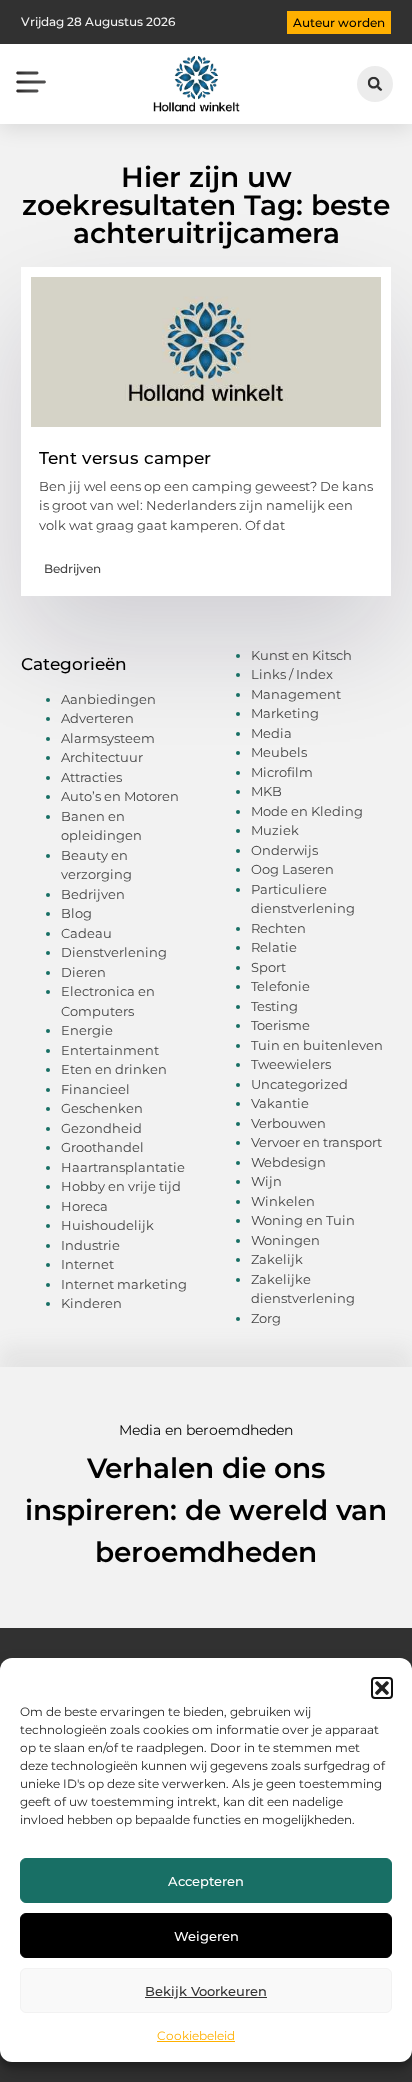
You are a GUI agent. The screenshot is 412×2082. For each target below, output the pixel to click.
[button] (382, 1688)
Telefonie (280, 986)
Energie (87, 1030)
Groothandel (102, 1147)
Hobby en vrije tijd (121, 1186)
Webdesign (288, 1162)
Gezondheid (101, 1128)
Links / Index (292, 674)
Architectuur (102, 757)
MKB (266, 791)
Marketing (285, 713)
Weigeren (206, 1936)
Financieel (95, 1089)
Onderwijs (284, 850)
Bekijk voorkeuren (206, 1991)
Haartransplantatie (123, 1167)
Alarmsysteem (108, 738)
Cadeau (86, 933)
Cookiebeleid (196, 2035)
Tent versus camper (125, 458)
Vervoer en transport (316, 1142)
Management (296, 694)
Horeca (84, 1206)
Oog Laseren (292, 869)
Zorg (266, 1318)
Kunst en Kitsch (301, 655)
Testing (274, 1006)
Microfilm (282, 772)
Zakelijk (277, 1259)
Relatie (274, 947)
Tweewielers (291, 1064)
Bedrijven (72, 568)
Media (271, 733)
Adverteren (97, 718)
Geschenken (102, 1108)
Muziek (275, 830)
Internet (87, 1264)
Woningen (285, 1240)
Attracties (91, 777)
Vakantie (280, 1103)
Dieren (83, 972)
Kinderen (91, 1303)
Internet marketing (124, 1284)
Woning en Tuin (303, 1220)
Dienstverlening (114, 952)
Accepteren (206, 1881)
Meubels (279, 752)
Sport (268, 967)
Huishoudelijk (107, 1225)
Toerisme (280, 1025)
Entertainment (110, 1050)
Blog (76, 913)
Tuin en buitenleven (317, 1045)
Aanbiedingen (108, 699)
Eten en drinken (114, 1069)
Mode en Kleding (307, 811)
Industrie (90, 1245)
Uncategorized (299, 1084)
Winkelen (283, 1201)
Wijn (266, 1181)
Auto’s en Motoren (120, 796)
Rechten (278, 928)
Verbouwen (288, 1123)
